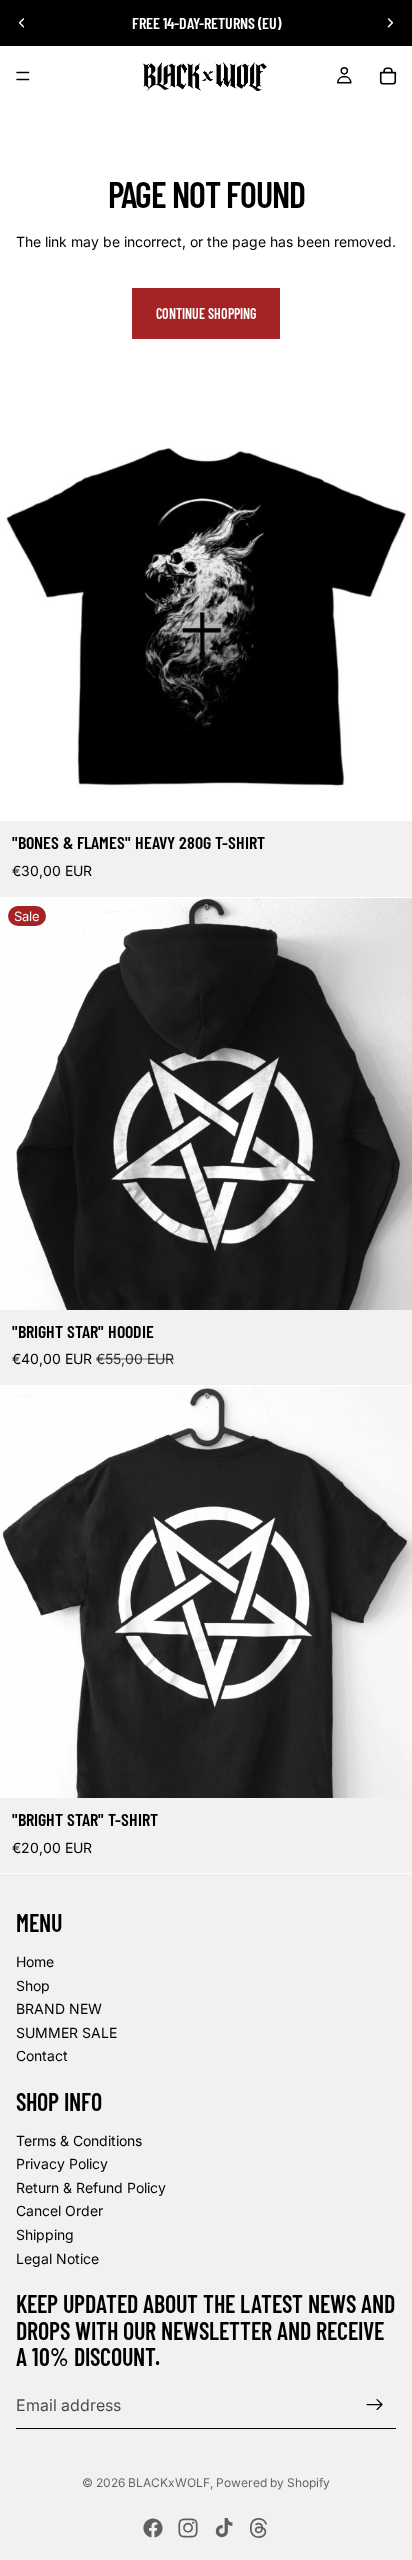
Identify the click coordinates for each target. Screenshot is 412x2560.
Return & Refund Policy (91, 2187)
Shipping (45, 2234)
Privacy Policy (62, 2164)
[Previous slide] (22, 23)
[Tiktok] (224, 2528)
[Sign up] (375, 2405)
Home (35, 1961)
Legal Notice (57, 2258)
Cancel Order (59, 2211)
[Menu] (23, 76)
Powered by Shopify (273, 2482)
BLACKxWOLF (169, 2482)
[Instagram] (188, 2528)
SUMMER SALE (66, 2032)
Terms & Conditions (79, 2140)
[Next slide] (390, 23)
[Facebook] (153, 2528)
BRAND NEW (59, 2009)
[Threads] (259, 2528)
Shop (33, 1985)
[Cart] (388, 76)
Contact (42, 2056)
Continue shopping (206, 313)
